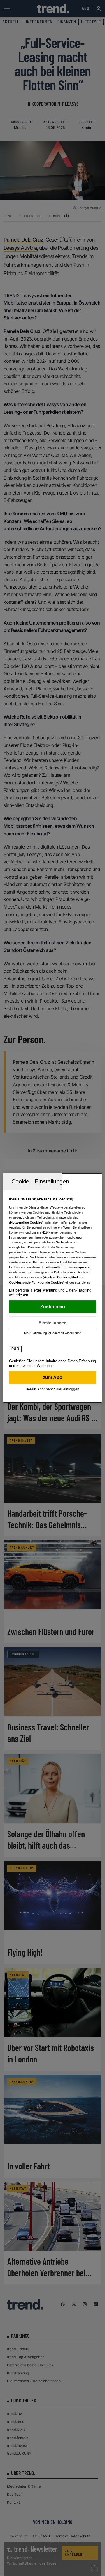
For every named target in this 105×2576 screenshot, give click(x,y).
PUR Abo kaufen (52, 1378)
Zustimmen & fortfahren (52, 1307)
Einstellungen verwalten (52, 1323)
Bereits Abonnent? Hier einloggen (52, 1389)
